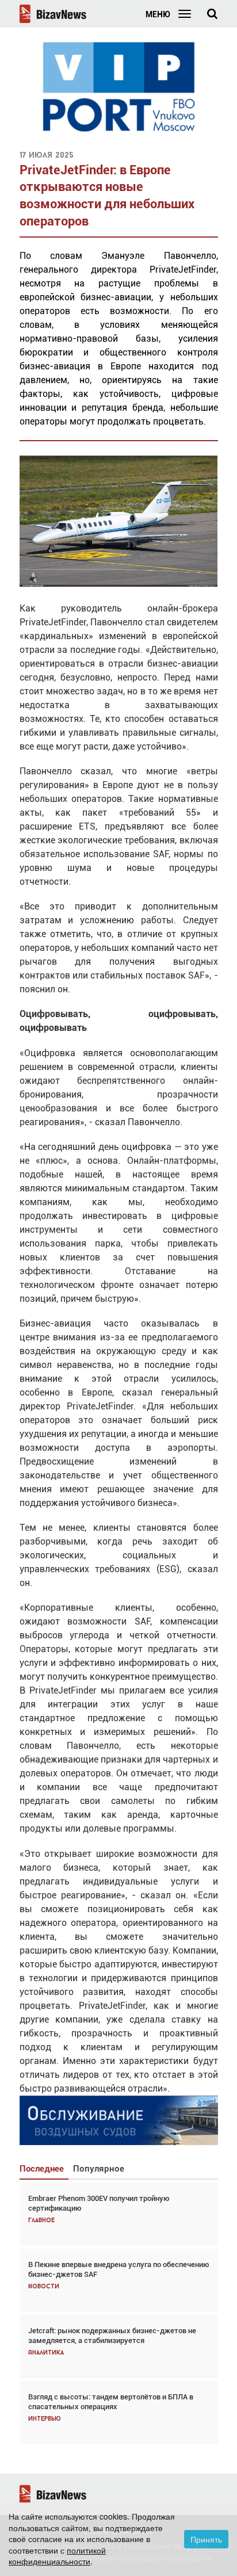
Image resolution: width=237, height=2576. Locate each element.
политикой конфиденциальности (57, 2556)
